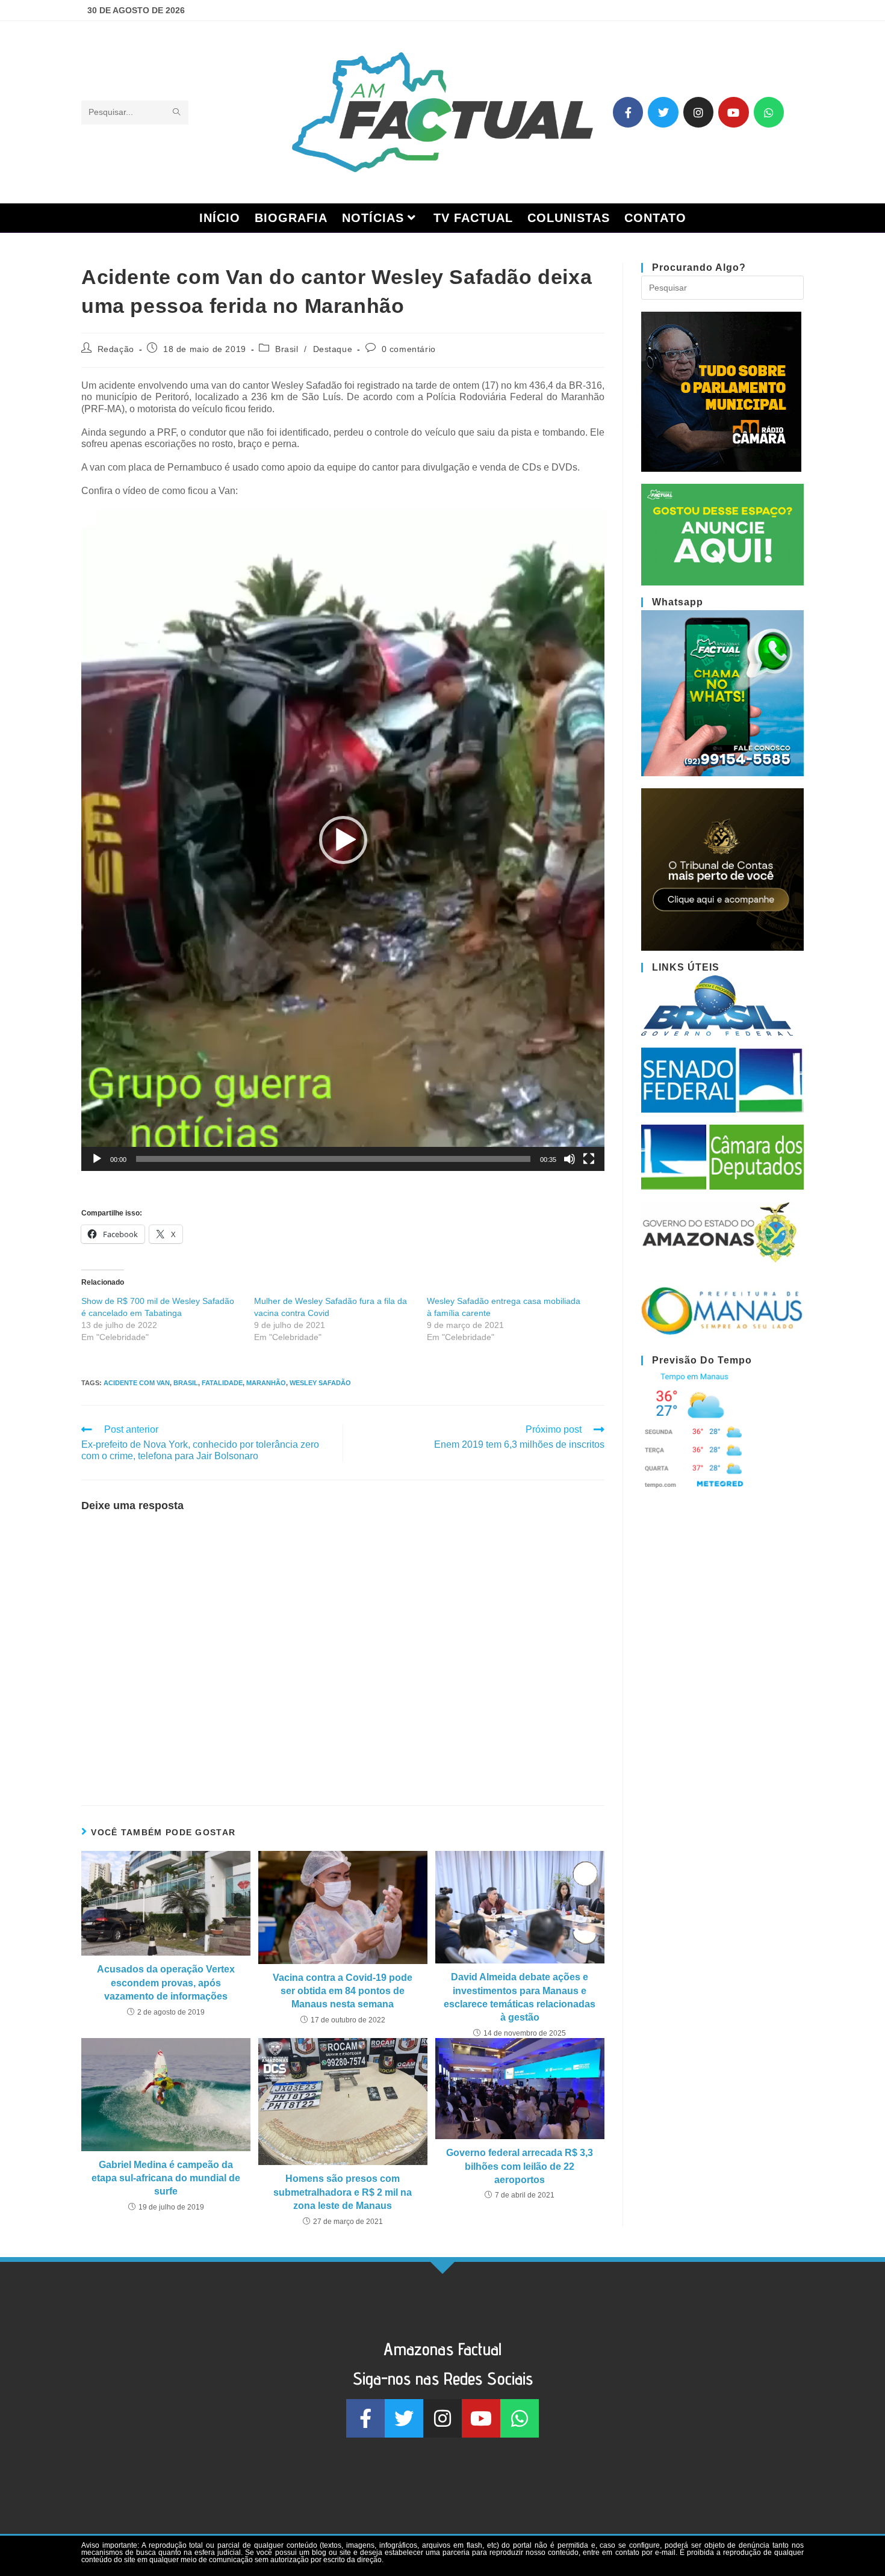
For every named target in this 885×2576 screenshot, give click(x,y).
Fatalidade (222, 1383)
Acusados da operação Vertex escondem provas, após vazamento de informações (166, 1983)
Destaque (333, 349)
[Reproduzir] (97, 1159)
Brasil (287, 349)
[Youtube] (733, 112)
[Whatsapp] (769, 112)
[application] (343, 840)
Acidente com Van (137, 1383)
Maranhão (266, 1383)
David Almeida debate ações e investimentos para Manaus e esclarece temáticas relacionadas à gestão (520, 1997)
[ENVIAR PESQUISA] (177, 113)
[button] (343, 840)
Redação (116, 349)
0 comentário (409, 349)
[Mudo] (570, 1159)
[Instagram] (698, 112)
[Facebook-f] (628, 112)
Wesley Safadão (320, 1383)
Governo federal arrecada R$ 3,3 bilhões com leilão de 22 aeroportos (520, 2166)
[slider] (333, 1159)
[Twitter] (663, 112)
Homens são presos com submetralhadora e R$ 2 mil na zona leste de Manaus (343, 2192)
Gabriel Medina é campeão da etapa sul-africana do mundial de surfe (166, 2178)
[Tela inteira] (589, 1159)
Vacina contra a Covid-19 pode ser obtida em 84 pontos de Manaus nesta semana (343, 1991)
